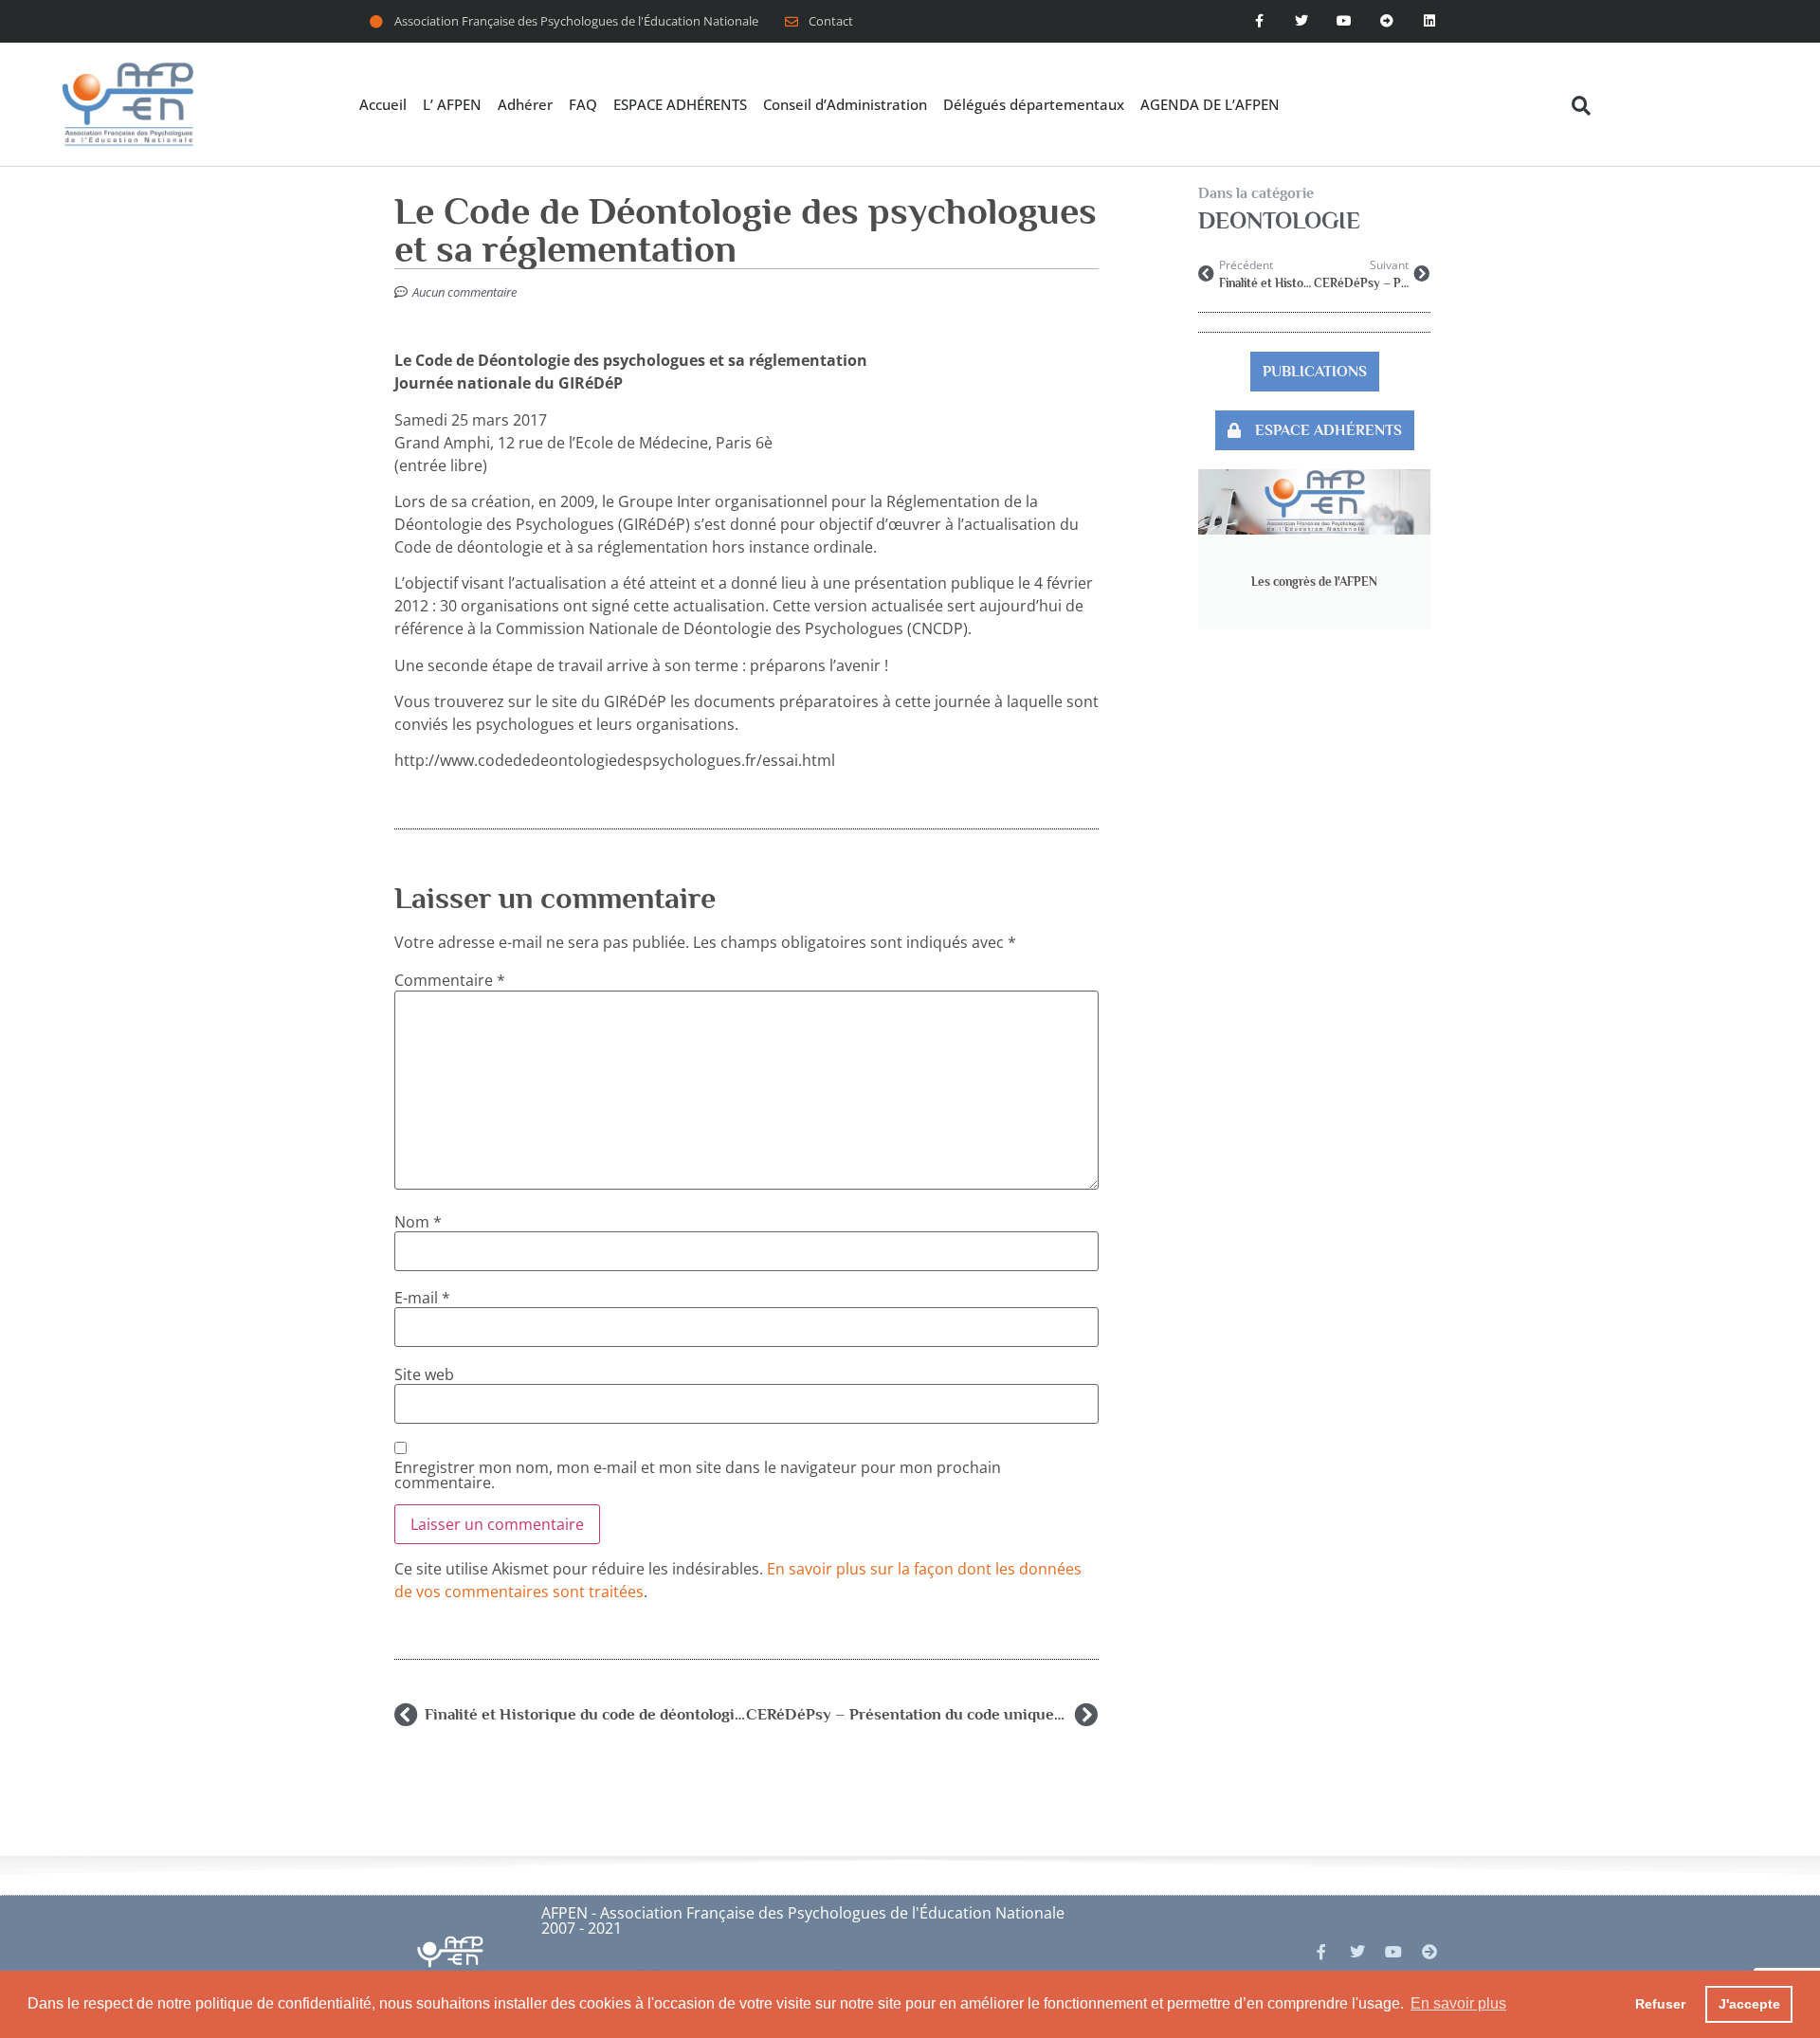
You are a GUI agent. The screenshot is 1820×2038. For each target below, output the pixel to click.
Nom (418, 1222)
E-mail (422, 1298)
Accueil (383, 104)
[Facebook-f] (1259, 21)
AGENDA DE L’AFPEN (1210, 104)
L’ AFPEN (452, 104)
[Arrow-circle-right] (1429, 1952)
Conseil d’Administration (845, 104)
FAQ (583, 104)
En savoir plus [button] (1458, 2003)
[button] (1581, 106)
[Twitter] (1302, 21)
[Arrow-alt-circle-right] (1386, 21)
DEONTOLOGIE (1279, 220)
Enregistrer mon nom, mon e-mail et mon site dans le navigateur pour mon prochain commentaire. (698, 1475)
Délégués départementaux (1034, 104)
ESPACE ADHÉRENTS (680, 104)
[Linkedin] (1429, 21)
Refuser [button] (1660, 2004)
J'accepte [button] (1749, 2004)
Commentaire (450, 980)
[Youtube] (1345, 21)
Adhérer (525, 104)
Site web (424, 1374)
